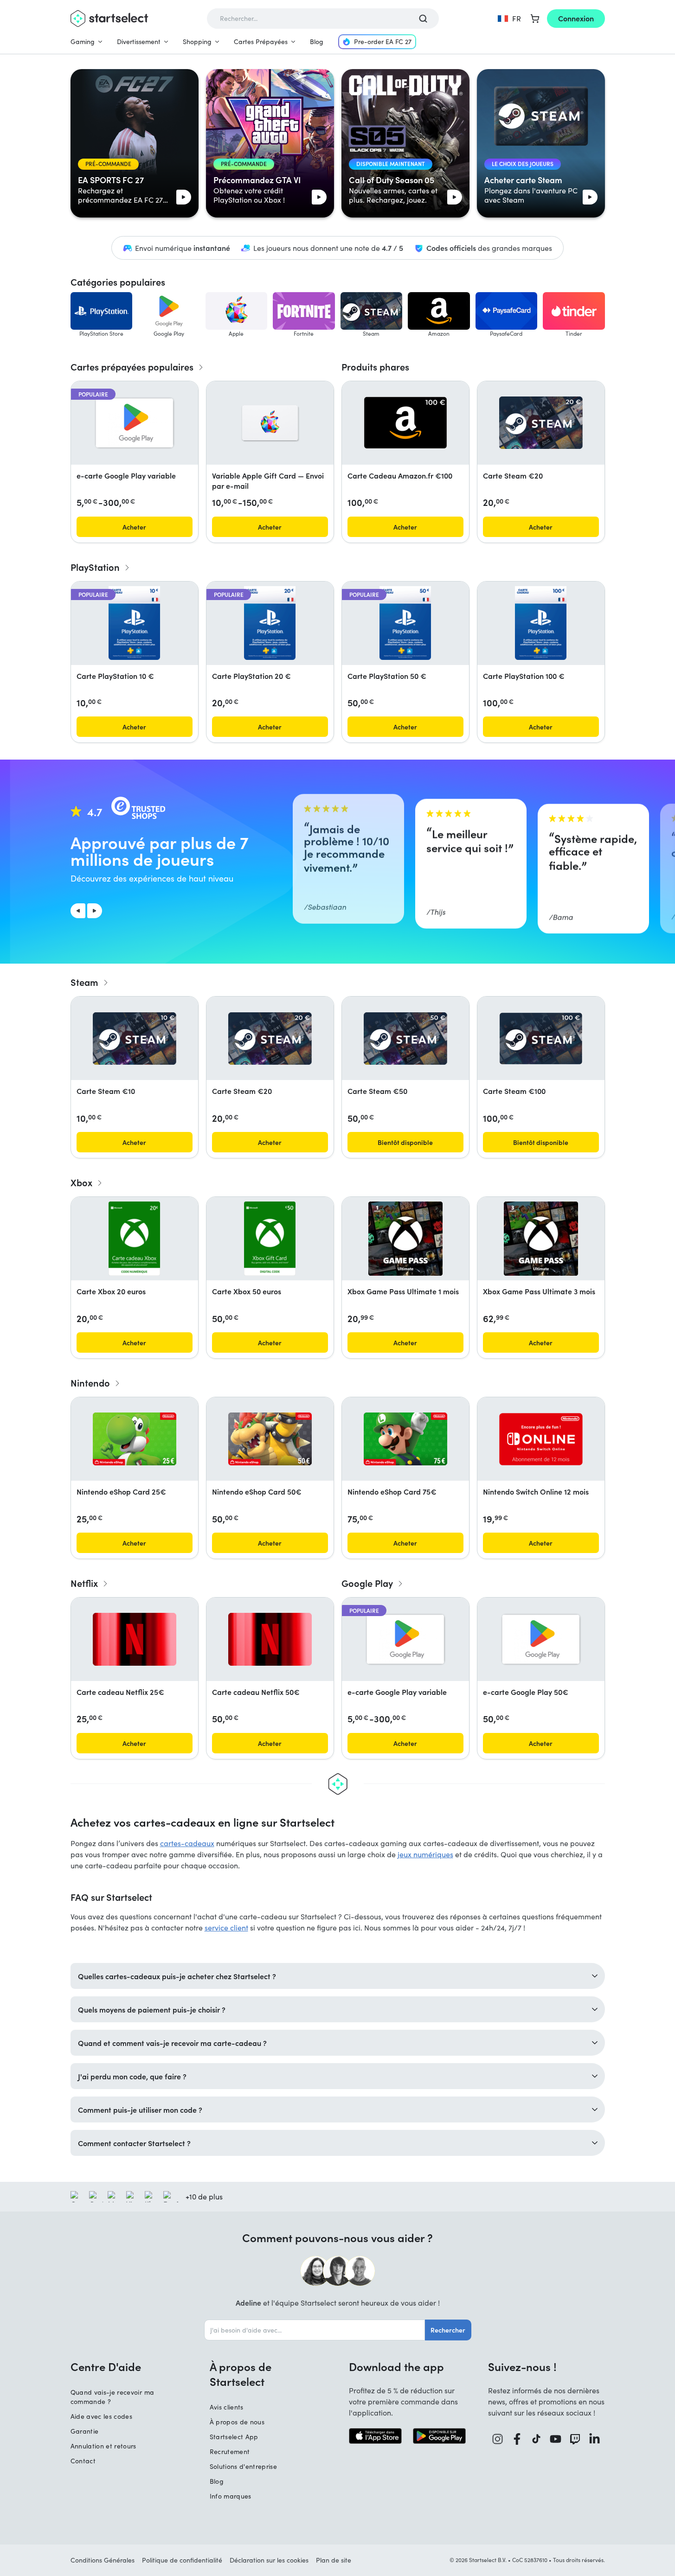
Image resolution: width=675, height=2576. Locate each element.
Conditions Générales (103, 2560)
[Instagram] (498, 2439)
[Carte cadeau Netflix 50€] (270, 1639)
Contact (83, 2461)
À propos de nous (237, 2422)
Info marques (231, 2496)
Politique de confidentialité (182, 2560)
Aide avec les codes (102, 2416)
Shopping (197, 42)
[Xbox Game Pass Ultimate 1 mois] (405, 1239)
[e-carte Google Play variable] (135, 423)
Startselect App (234, 2437)
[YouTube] (556, 2439)
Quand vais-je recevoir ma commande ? (112, 2397)
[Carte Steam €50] (405, 1039)
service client (226, 1927)
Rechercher (448, 2330)
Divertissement (139, 42)
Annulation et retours (103, 2446)
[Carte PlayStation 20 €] (270, 623)
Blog (317, 42)
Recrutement (230, 2451)
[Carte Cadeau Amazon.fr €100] (405, 423)
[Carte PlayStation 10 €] (134, 623)
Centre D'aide (106, 2366)
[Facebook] (517, 2439)
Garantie (85, 2431)
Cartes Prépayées (261, 42)
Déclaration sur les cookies (269, 2560)
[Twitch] (575, 2439)
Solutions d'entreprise (244, 2466)
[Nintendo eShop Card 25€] (135, 1439)
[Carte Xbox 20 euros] (134, 1239)
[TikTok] (537, 2439)
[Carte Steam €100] (541, 1039)
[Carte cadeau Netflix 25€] (135, 1639)
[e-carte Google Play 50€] (541, 1639)
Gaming (83, 42)
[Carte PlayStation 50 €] (405, 623)
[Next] (95, 911)
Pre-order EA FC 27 (383, 42)
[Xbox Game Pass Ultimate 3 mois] (541, 1239)
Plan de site (334, 2560)
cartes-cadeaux (187, 1843)
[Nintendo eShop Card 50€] (270, 1439)
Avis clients (227, 2407)
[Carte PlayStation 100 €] (540, 623)
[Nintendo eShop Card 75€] (405, 1439)
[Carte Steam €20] (541, 423)
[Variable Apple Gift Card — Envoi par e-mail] (270, 423)
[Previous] (78, 911)
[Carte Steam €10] (135, 1039)
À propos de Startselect (241, 2374)
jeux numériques (425, 1854)
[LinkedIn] (595, 2439)
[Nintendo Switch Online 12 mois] (541, 1439)
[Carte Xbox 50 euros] (270, 1239)
